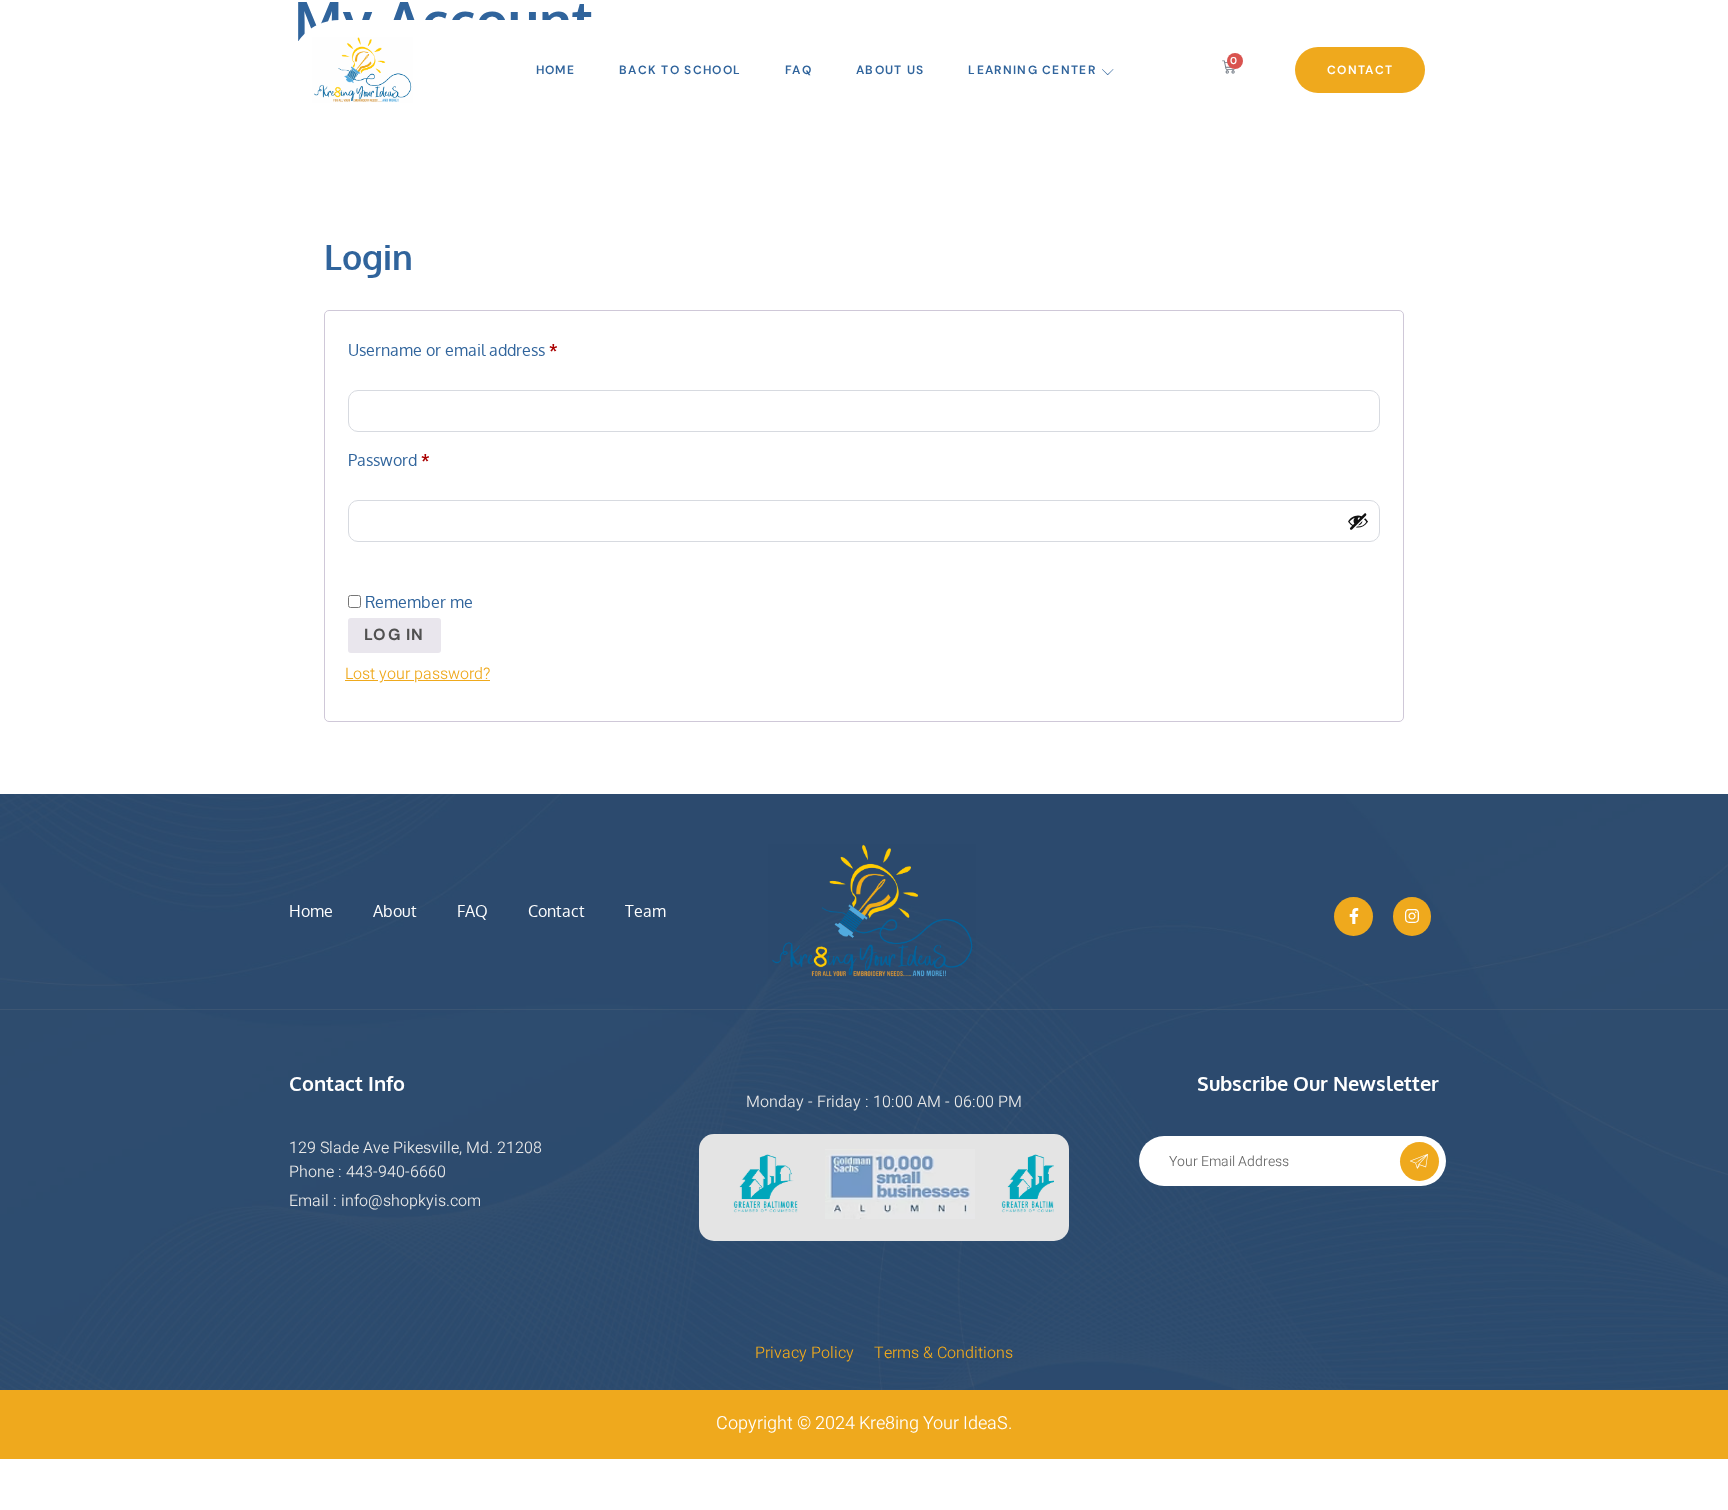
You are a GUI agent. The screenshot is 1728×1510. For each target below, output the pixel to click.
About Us (890, 70)
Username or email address (485, 347)
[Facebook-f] (1353, 916)
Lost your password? (417, 674)
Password (421, 457)
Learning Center (1032, 70)
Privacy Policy (804, 1353)
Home (555, 70)
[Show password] (1358, 521)
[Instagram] (1412, 916)
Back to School (680, 70)
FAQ (798, 70)
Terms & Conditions (943, 1353)
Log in (394, 634)
